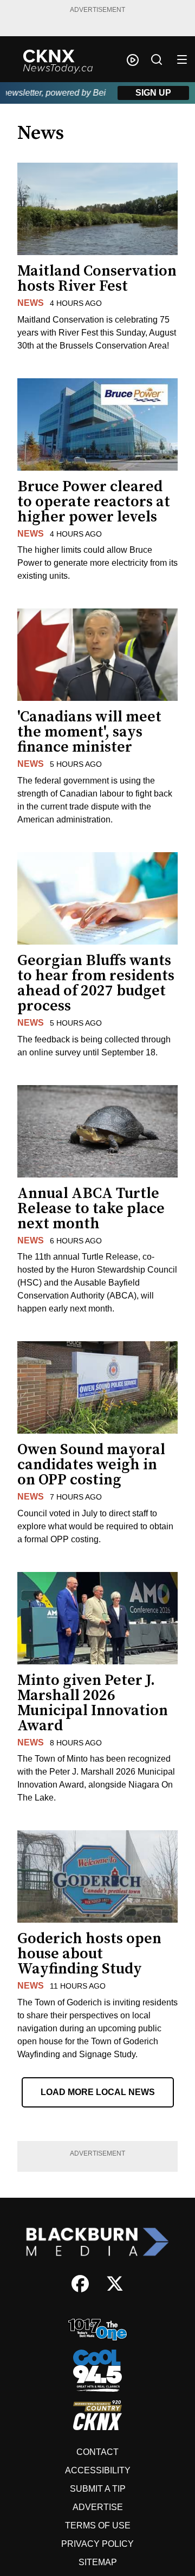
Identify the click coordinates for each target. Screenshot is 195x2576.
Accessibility (98, 2470)
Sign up (153, 93)
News (31, 303)
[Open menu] (182, 59)
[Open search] (157, 59)
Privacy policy (97, 2544)
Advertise (98, 2507)
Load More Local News (98, 2092)
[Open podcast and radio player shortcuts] (133, 60)
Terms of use (98, 2525)
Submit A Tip (98, 2489)
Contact (97, 2452)
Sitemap (98, 2562)
